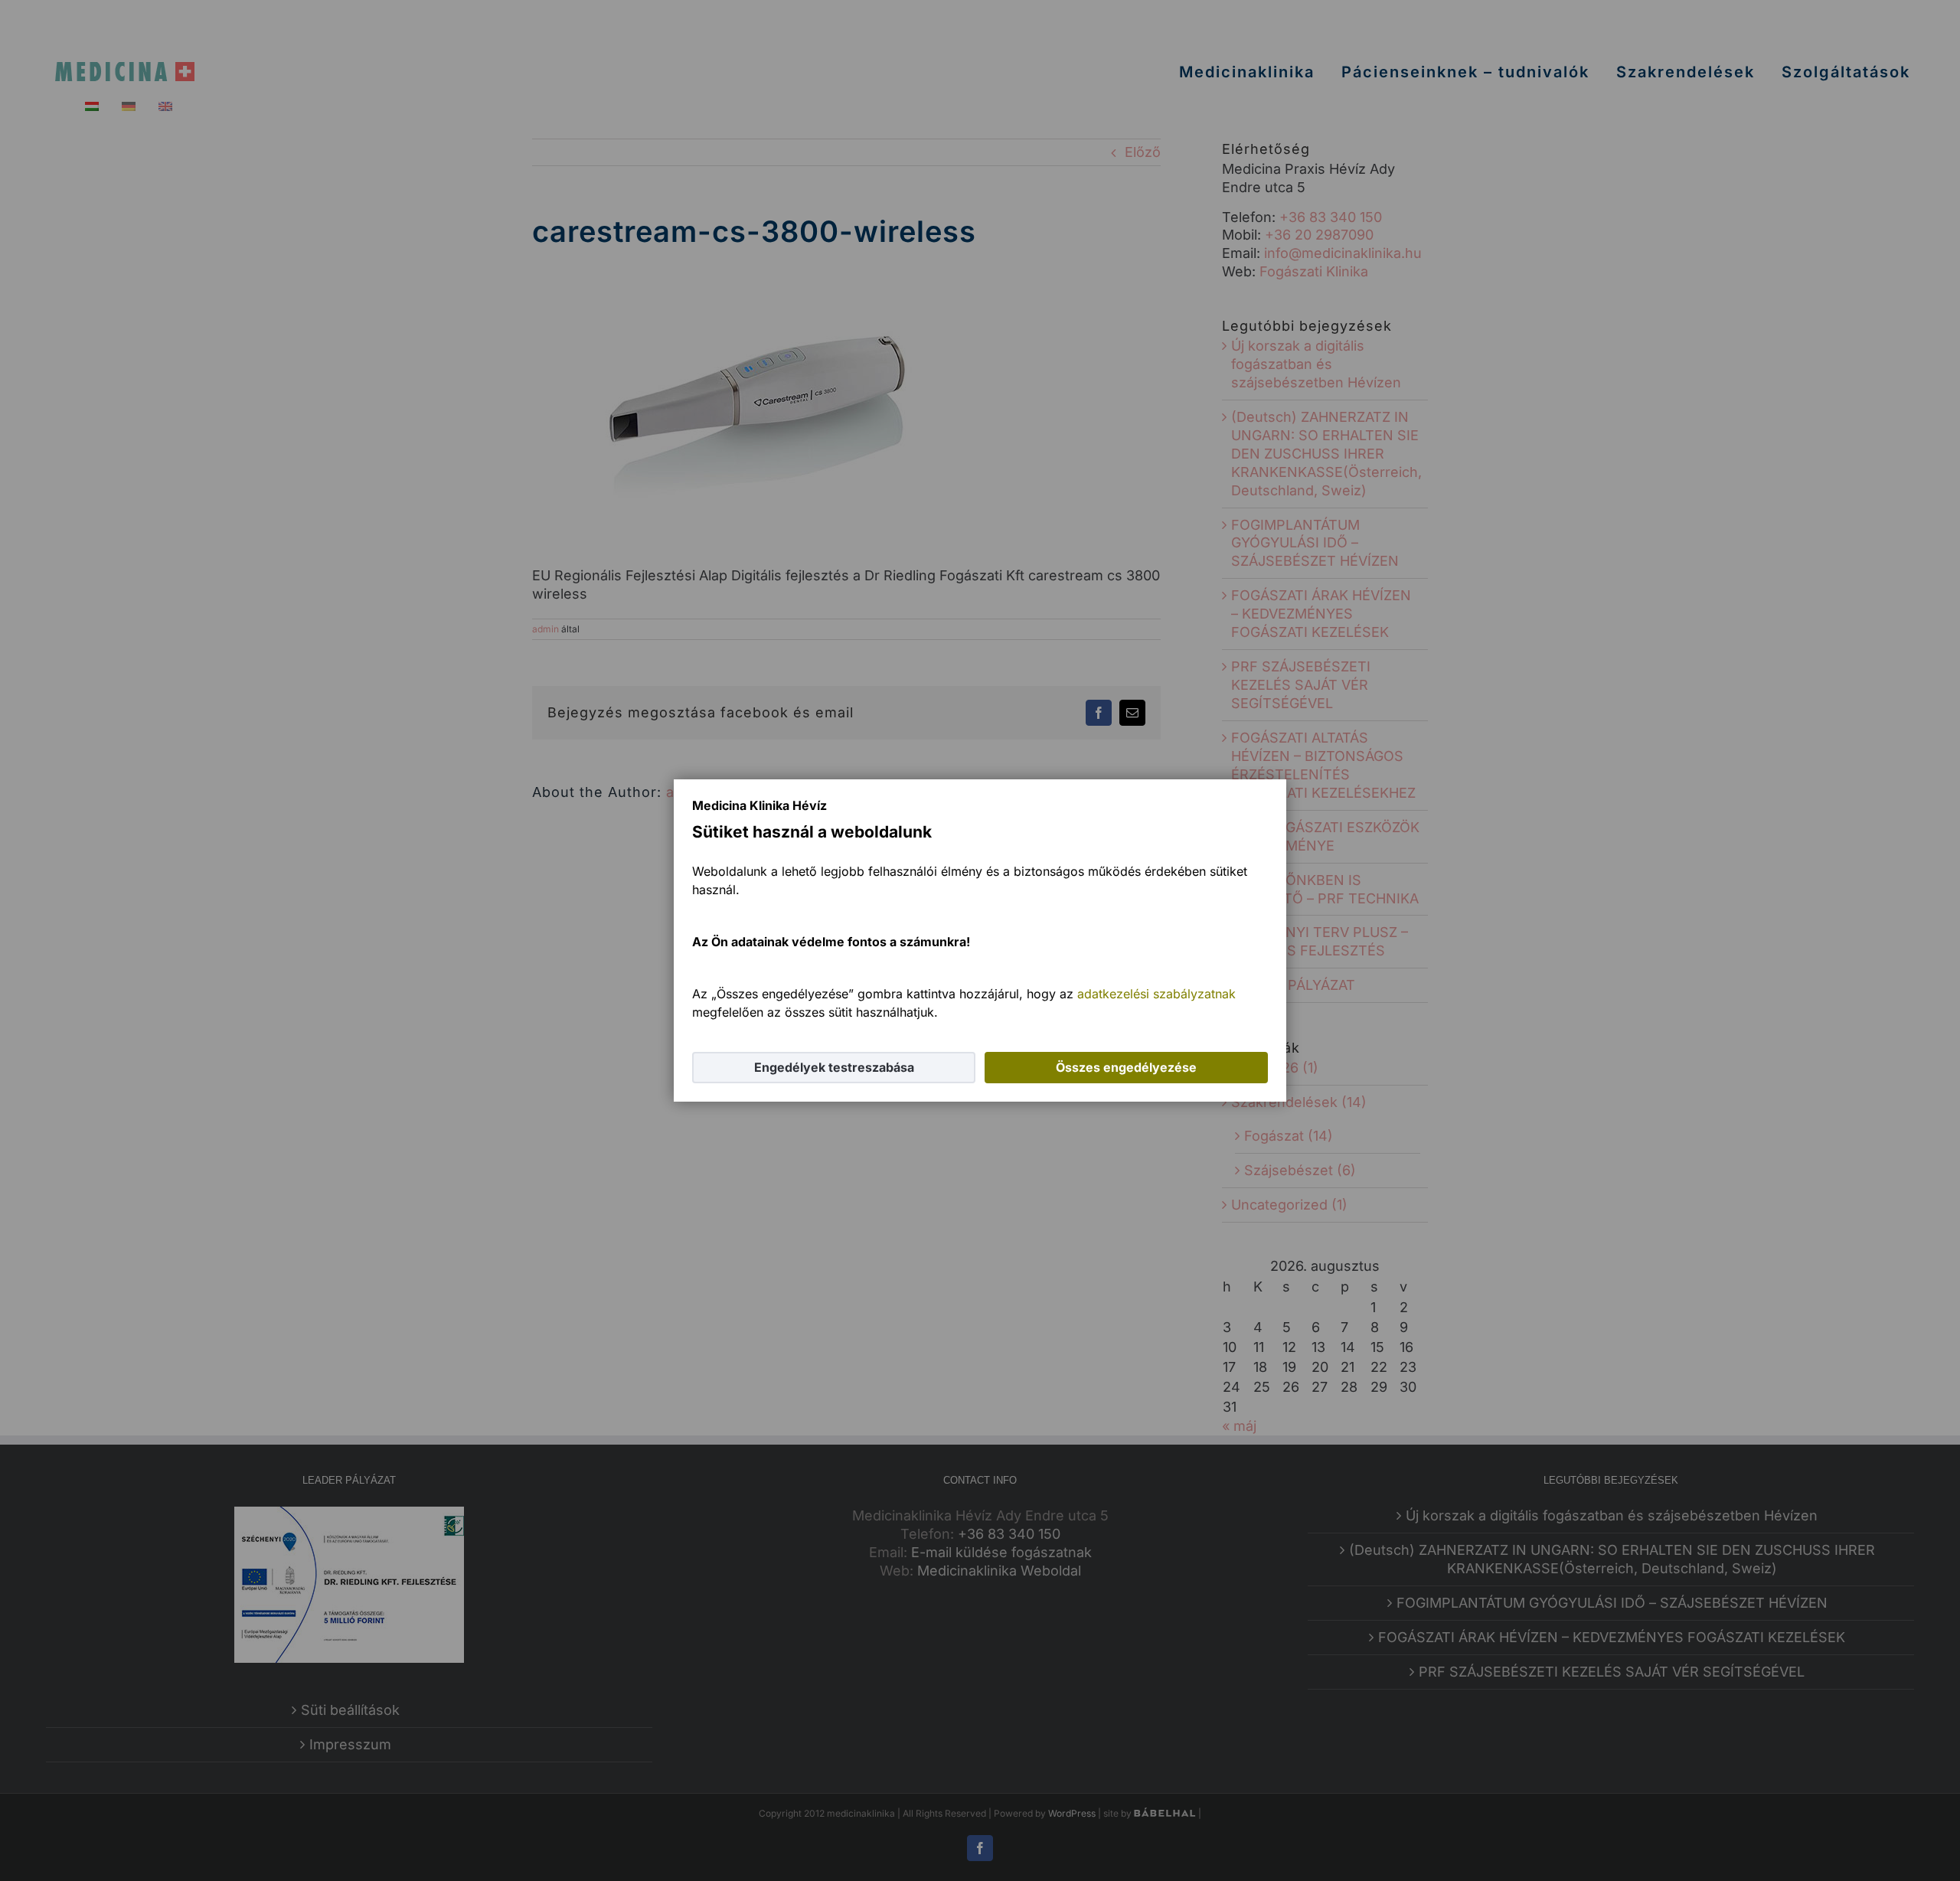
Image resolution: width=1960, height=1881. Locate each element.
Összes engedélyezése (1126, 1067)
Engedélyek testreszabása (834, 1067)
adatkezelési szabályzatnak (1156, 994)
